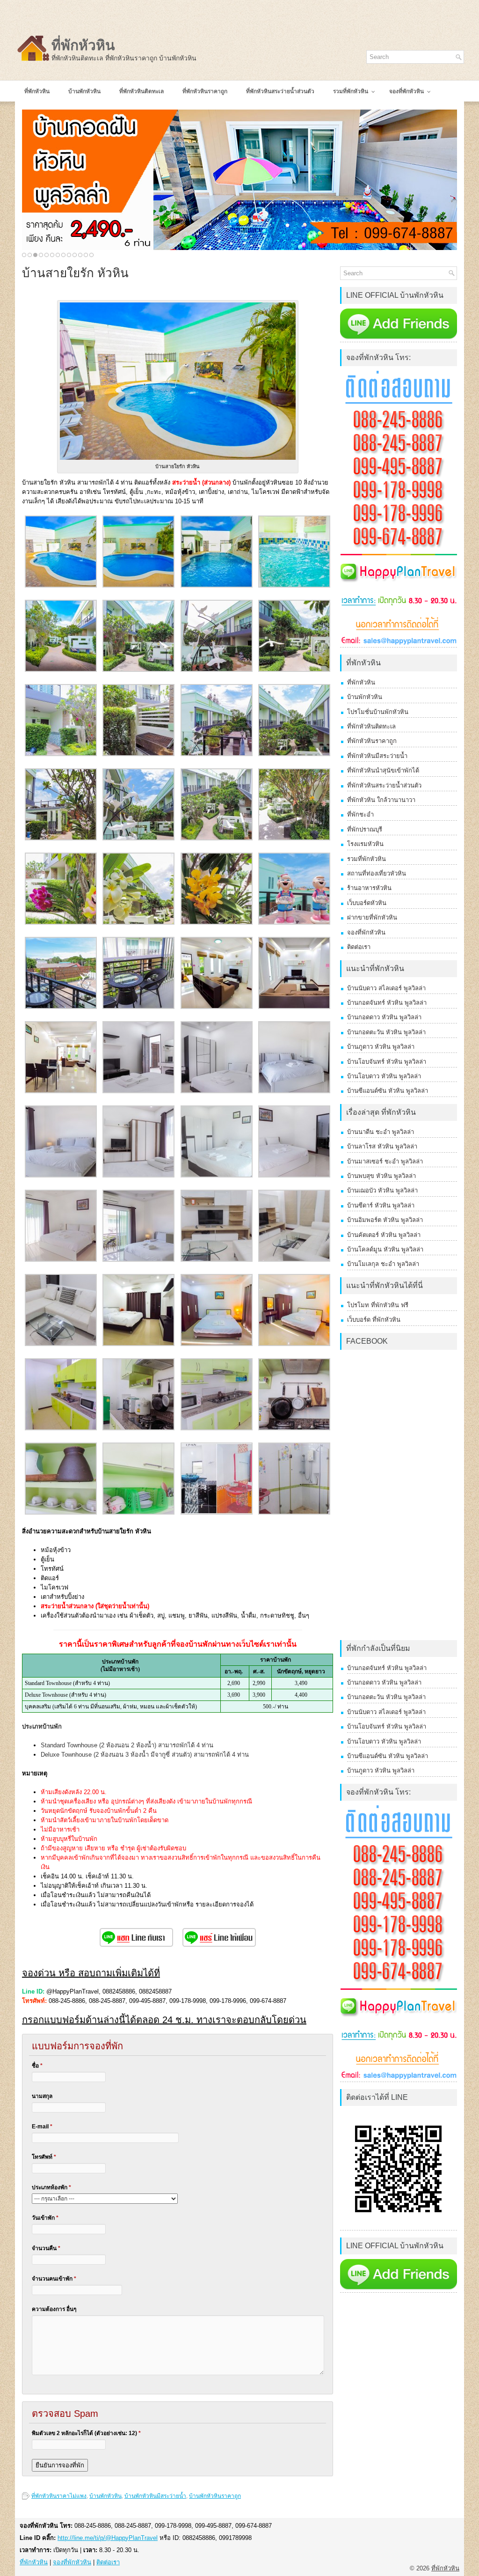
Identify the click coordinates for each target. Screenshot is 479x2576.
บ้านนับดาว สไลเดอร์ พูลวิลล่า (386, 988)
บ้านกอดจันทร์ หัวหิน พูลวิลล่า (387, 1003)
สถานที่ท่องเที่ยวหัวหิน (377, 873)
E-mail (42, 2127)
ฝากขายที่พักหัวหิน (372, 917)
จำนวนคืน (46, 2248)
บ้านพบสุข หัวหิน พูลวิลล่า (381, 1176)
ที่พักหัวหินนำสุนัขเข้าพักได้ (383, 770)
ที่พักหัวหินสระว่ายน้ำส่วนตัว (384, 785)
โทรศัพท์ (44, 2157)
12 (86, 255)
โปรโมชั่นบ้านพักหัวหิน (378, 712)
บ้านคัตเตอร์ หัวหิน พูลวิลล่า (384, 1235)
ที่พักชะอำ (360, 814)
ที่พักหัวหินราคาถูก (372, 741)
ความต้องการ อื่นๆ (54, 2309)
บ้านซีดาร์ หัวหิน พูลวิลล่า (381, 1205)
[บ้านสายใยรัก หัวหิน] (61, 585)
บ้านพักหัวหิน (105, 2496)
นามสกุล (42, 2096)
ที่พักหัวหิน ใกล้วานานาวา (381, 800)
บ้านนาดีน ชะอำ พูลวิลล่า (381, 1132)
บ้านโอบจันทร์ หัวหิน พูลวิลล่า (387, 1062)
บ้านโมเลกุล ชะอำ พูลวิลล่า (383, 1264)
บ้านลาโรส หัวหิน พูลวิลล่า (382, 1146)
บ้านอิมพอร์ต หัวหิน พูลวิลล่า (385, 1220)
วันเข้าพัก (45, 2218)
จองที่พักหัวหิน (366, 932)
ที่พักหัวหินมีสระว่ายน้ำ (377, 756)
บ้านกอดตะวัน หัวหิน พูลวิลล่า (386, 1032)
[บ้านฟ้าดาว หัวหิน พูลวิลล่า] (239, 180)
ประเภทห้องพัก (51, 2187)
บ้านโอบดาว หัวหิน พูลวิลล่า (384, 1076)
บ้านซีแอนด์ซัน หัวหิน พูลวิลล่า (388, 1091)
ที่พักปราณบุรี (365, 829)
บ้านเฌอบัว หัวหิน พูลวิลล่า (382, 1190)
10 (75, 255)
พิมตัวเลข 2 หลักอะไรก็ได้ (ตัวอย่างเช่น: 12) (86, 2433)
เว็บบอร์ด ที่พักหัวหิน (374, 1320)
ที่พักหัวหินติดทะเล (371, 726)
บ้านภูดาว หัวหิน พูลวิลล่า (381, 1047)
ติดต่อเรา (359, 947)
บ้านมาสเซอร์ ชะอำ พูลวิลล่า (385, 1161)
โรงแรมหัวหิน (365, 844)
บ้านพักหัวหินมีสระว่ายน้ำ (155, 2496)
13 (91, 255)
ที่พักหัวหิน (83, 45)
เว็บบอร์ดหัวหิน (367, 903)
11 (80, 255)
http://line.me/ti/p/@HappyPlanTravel (108, 2538)
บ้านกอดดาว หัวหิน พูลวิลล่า (384, 1017)
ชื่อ (37, 2066)
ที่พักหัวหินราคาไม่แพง (59, 2496)
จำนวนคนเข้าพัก (54, 2279)
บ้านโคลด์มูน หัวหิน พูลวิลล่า (385, 1249)
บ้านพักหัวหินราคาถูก (215, 2496)
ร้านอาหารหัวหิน (369, 888)
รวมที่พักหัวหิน (367, 859)
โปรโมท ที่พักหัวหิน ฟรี (378, 1305)
